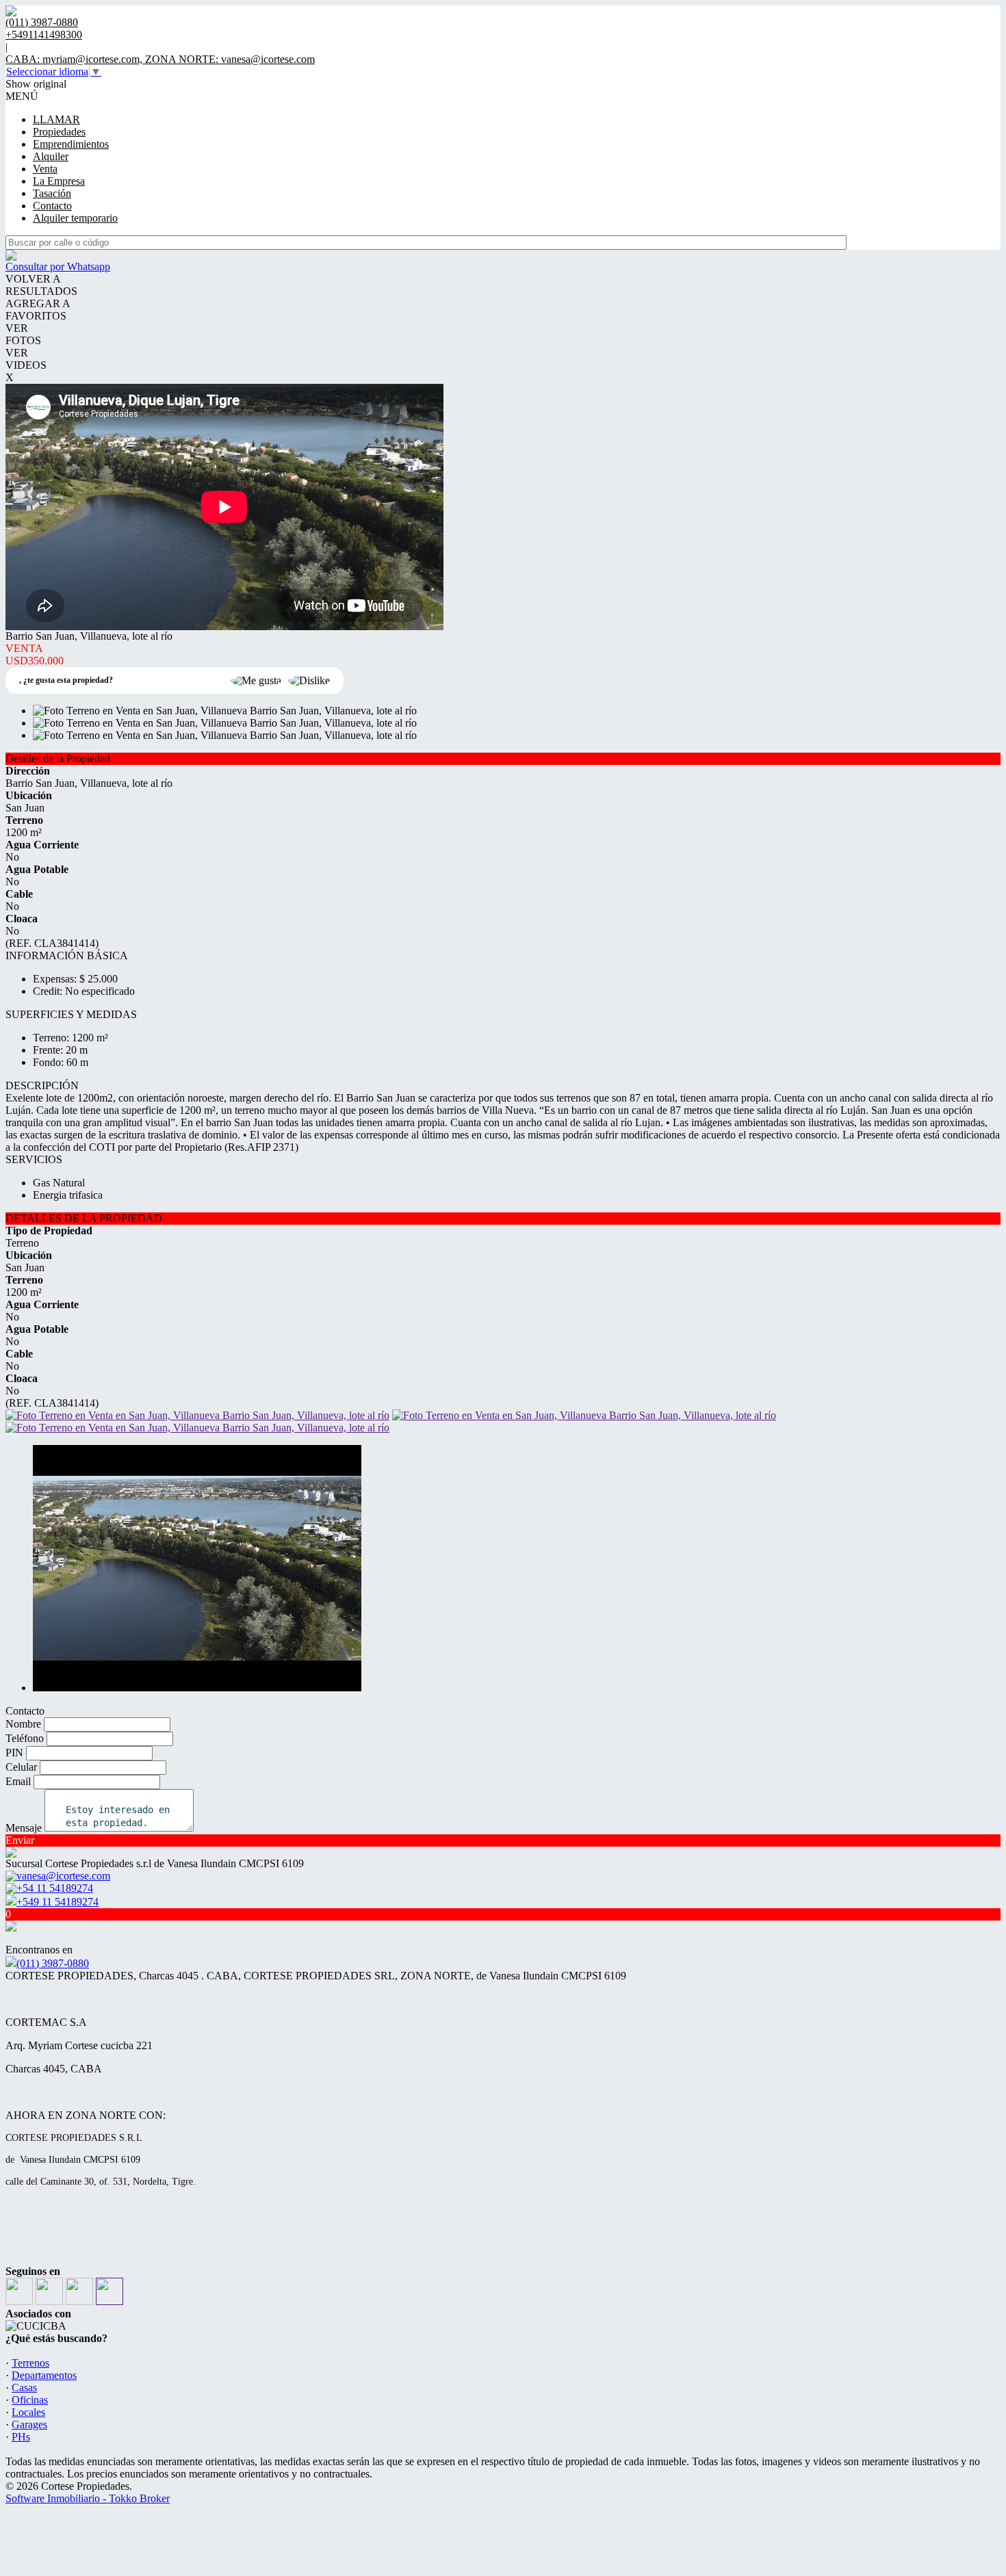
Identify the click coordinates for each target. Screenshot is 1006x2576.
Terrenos (30, 2363)
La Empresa (59, 181)
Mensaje (24, 1828)
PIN (14, 1753)
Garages (29, 2424)
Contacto (52, 206)
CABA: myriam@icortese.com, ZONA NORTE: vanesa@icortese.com (160, 59)
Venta (45, 169)
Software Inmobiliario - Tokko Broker (88, 2498)
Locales (28, 2412)
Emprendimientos (71, 144)
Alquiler (51, 156)
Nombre (23, 1724)
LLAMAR (56, 119)
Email (18, 1781)
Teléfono (25, 1738)
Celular (21, 1767)
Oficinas (30, 2400)
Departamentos (44, 2375)
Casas (24, 2388)
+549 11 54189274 (57, 1902)
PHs (21, 2437)
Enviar (20, 1840)
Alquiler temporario (75, 218)
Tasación (52, 193)
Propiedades (59, 132)
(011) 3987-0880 (53, 1963)
